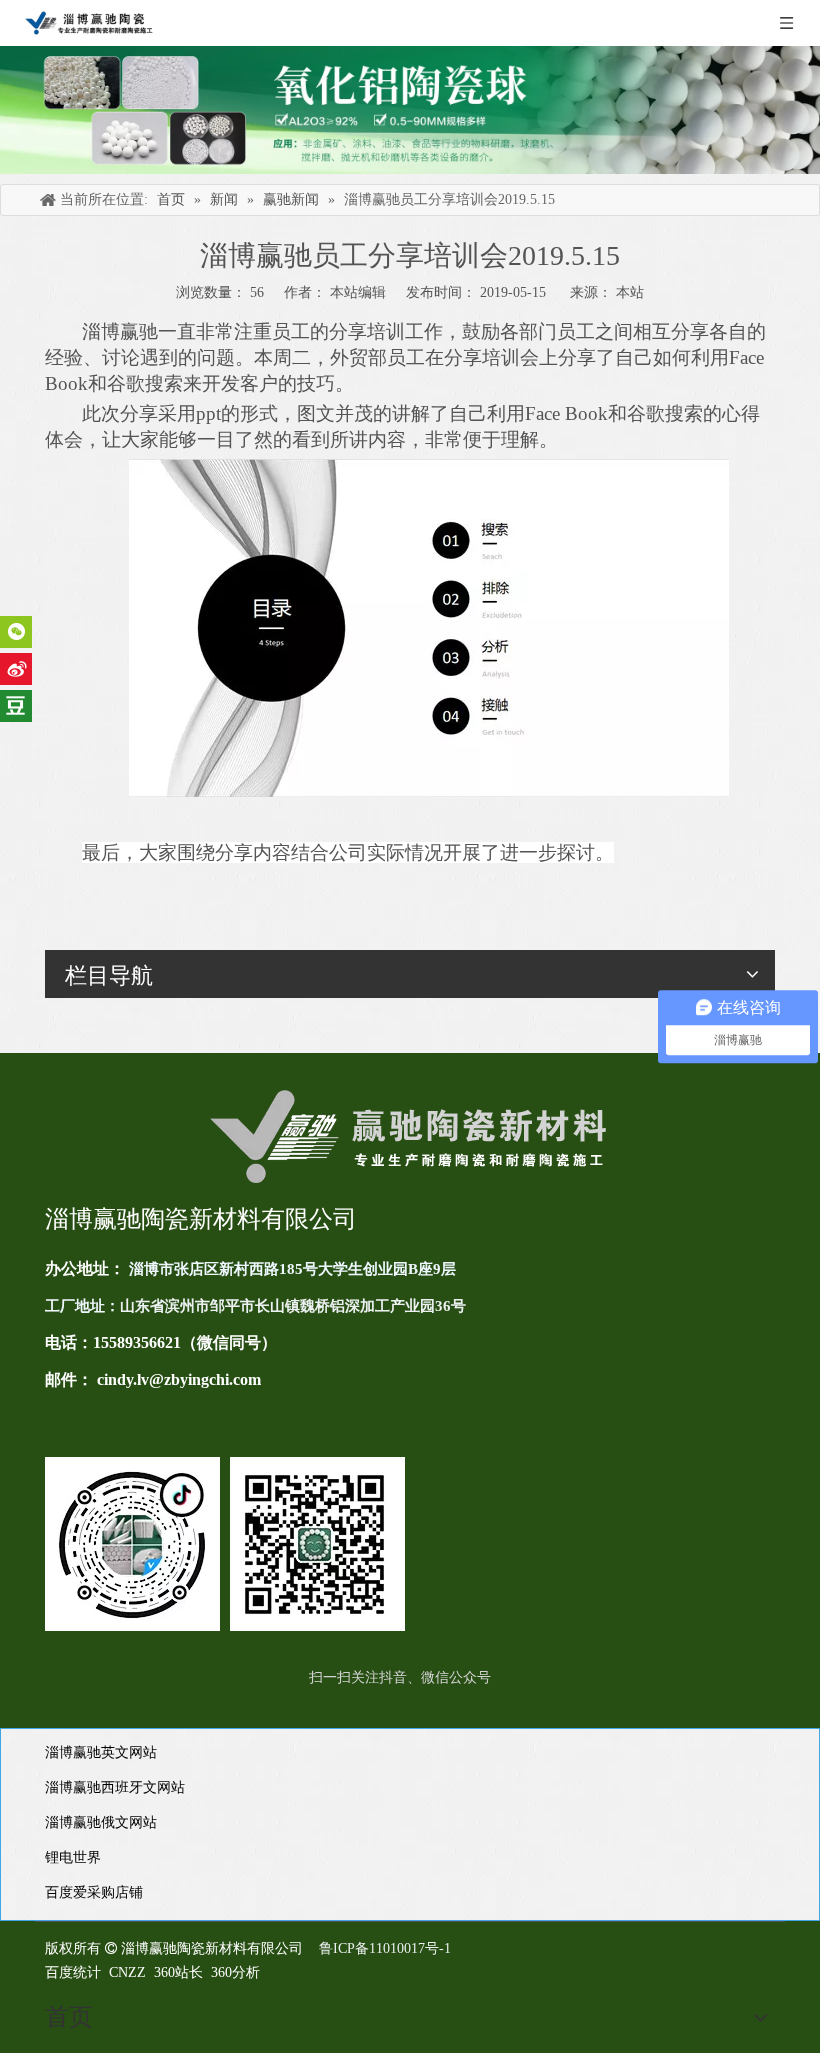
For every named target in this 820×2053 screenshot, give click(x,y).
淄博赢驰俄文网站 (101, 1822)
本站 (630, 292)
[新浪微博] (16, 669)
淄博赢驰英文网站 (101, 1752)
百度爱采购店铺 (94, 1892)
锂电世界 (73, 1857)
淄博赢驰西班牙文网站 (115, 1787)
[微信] (16, 632)
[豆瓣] (16, 706)
